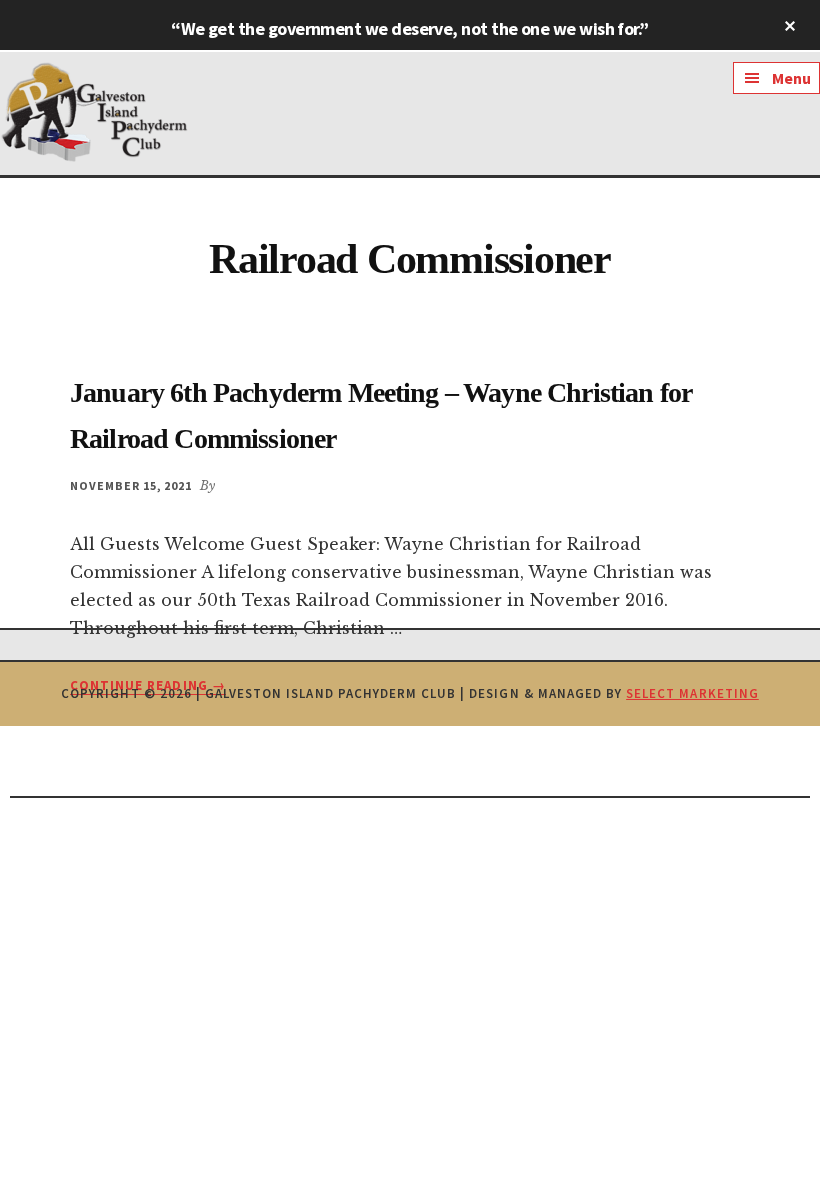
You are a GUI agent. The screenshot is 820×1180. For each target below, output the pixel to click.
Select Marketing (692, 693)
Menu (791, 78)
